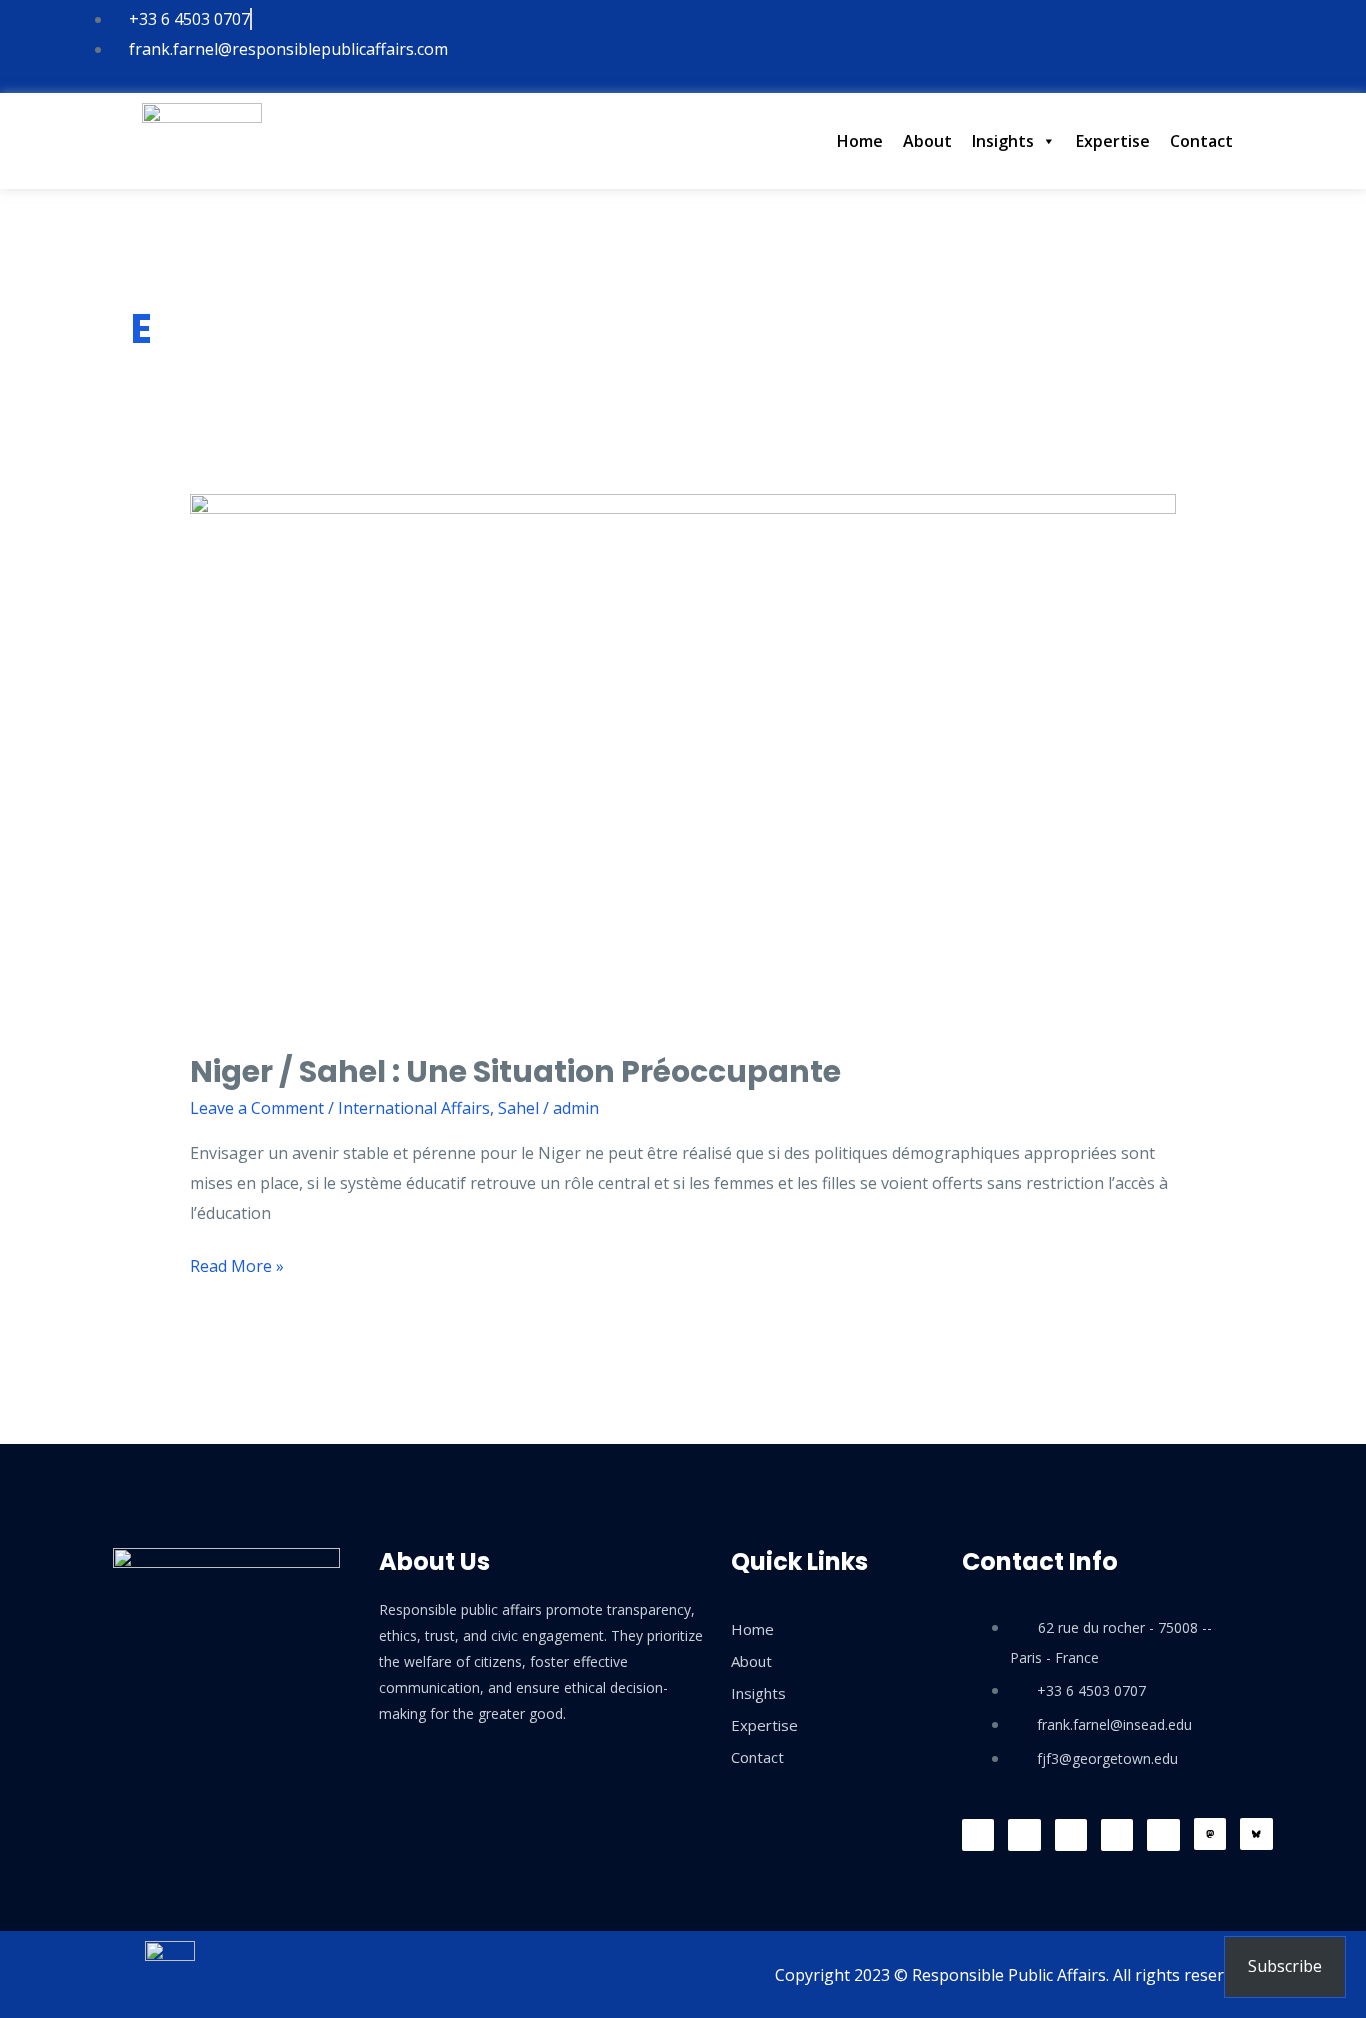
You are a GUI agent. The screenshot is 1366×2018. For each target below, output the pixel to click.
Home (860, 141)
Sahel (518, 1108)
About (927, 141)
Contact (1201, 141)
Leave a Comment (257, 1108)
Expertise (1113, 141)
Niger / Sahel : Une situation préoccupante (515, 1071)
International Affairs (414, 1108)
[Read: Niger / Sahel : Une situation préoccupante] (683, 759)
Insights (1003, 141)
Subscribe (1285, 1966)
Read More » (237, 1264)
